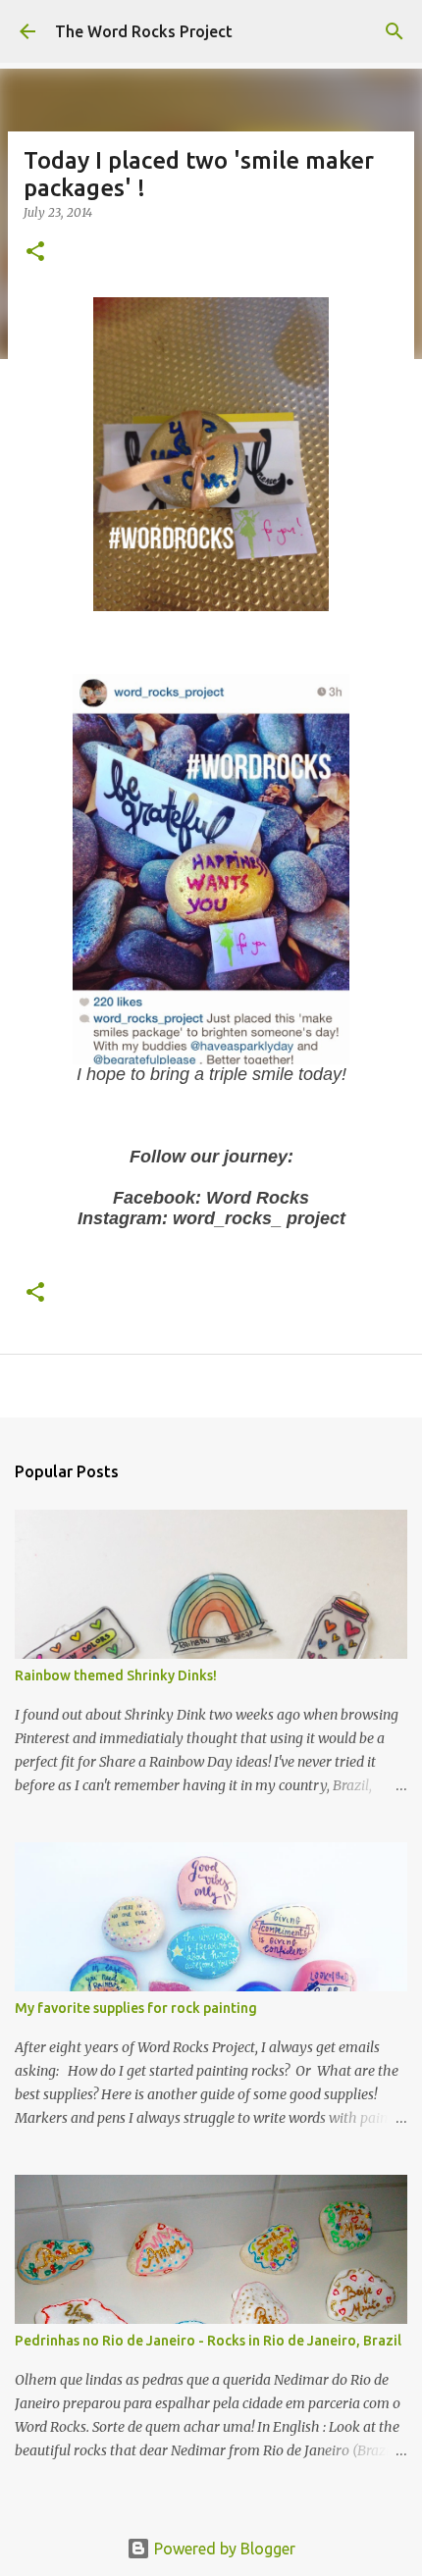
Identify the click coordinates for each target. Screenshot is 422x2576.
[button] (35, 253)
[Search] (395, 31)
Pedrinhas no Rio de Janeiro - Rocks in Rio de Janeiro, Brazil (208, 2341)
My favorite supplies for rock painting (136, 2008)
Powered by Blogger (223, 2549)
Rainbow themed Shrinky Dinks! (116, 1675)
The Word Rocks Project (144, 31)
